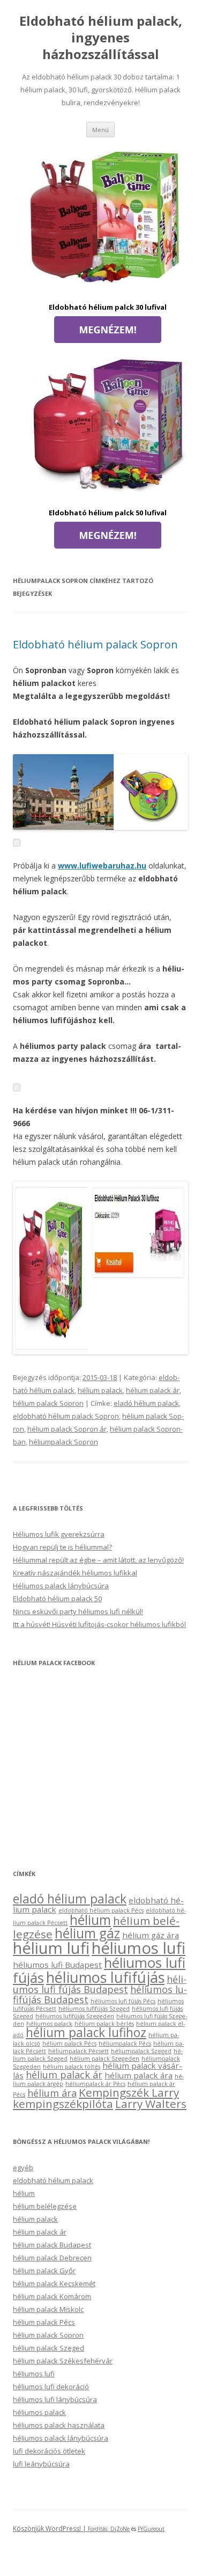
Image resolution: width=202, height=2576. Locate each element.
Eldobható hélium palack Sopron (95, 644)
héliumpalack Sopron (63, 1442)
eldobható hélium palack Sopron (66, 1416)
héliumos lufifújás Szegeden (75, 2016)
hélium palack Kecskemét (54, 2283)
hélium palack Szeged (48, 2348)
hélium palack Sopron (48, 1403)
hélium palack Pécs (69, 2044)
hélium (90, 1920)
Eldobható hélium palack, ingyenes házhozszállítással (101, 38)
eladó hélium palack (146, 1403)
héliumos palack (49, 2024)
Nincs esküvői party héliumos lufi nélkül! (78, 1611)
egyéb (23, 2168)
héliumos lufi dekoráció (51, 2387)
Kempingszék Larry (129, 2092)
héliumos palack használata (59, 2425)
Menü (100, 130)
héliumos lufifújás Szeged (94, 2009)
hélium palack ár (153, 1390)
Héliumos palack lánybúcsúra (61, 1586)
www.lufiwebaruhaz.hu (102, 866)
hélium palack (100, 1390)
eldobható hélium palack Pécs (101, 1910)
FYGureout (151, 2529)
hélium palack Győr (44, 2271)
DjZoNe (120, 2529)
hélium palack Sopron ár (67, 1429)
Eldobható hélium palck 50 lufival (108, 513)
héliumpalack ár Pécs (95, 2084)
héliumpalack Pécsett (78, 2051)
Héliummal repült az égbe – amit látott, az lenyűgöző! (98, 1560)
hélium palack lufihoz (86, 2033)
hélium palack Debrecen (52, 2258)
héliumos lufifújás (105, 1977)
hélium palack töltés (72, 2067)
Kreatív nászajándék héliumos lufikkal (75, 1573)
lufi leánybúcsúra (41, 2464)
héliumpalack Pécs (125, 2044)
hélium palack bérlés (104, 2024)
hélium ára (52, 2093)
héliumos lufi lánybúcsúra (55, 2399)
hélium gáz (87, 1933)
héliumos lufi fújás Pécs (123, 2001)
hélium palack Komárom (52, 2296)
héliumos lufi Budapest (57, 1965)
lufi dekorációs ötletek (49, 2451)
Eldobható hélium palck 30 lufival (108, 307)
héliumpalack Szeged (141, 2051)
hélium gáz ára (151, 1935)
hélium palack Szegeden (104, 2059)
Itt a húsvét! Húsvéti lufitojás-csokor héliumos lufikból (99, 1624)
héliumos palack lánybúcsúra (61, 2438)
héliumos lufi (139, 1948)
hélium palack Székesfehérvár (63, 2361)
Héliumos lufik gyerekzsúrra (59, 1534)
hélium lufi (51, 1948)
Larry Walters (151, 2104)
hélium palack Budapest (52, 2245)
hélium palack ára (139, 2075)
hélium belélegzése (45, 2206)
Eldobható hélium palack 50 (57, 1599)
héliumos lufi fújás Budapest (100, 1984)
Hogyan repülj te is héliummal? (62, 1547)
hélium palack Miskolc (48, 2309)
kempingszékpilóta (63, 2104)
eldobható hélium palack (53, 2180)
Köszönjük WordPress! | (62, 2528)
